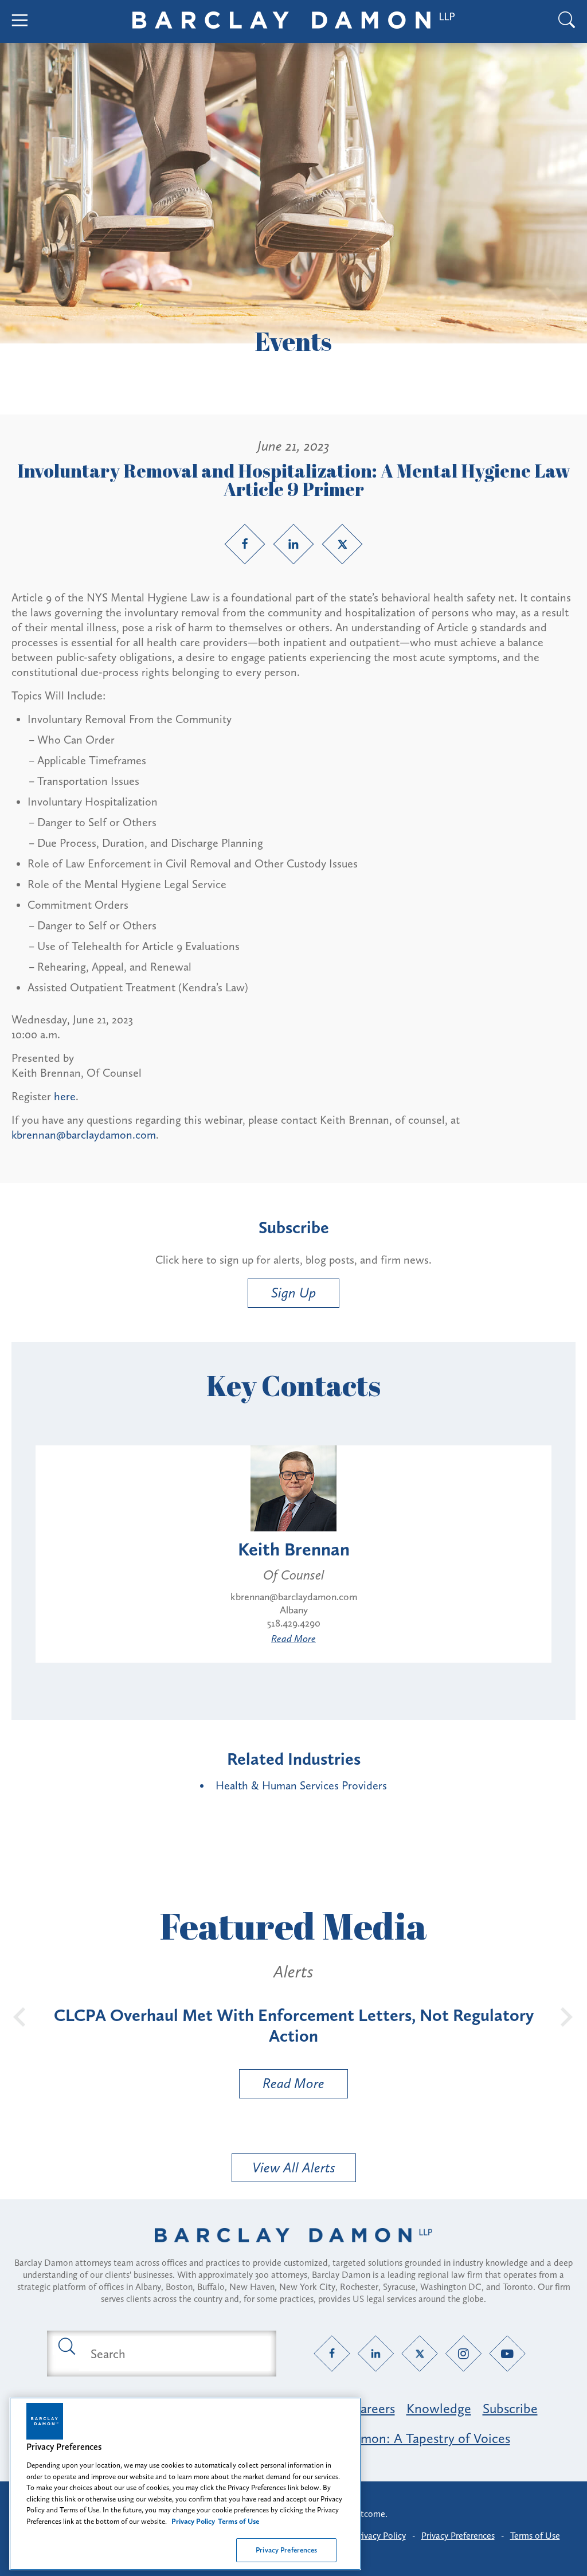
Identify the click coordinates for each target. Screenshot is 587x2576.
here (65, 1096)
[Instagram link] (463, 2354)
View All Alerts (294, 2167)
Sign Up (293, 1293)
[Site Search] (567, 22)
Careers (373, 2408)
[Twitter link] (342, 544)
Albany (294, 1610)
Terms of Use (535, 2536)
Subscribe (510, 2408)
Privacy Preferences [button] (458, 2536)
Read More (293, 1639)
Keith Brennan (294, 1549)
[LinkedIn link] (293, 544)
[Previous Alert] (20, 2016)
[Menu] (20, 22)
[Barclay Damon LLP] (293, 22)
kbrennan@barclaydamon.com (84, 1135)
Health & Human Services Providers (301, 1785)
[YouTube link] (508, 2354)
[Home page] (293, 2250)
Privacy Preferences (286, 2550)
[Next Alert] (567, 2016)
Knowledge (439, 2408)
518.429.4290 (294, 1623)
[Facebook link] (245, 544)
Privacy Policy (380, 2536)
